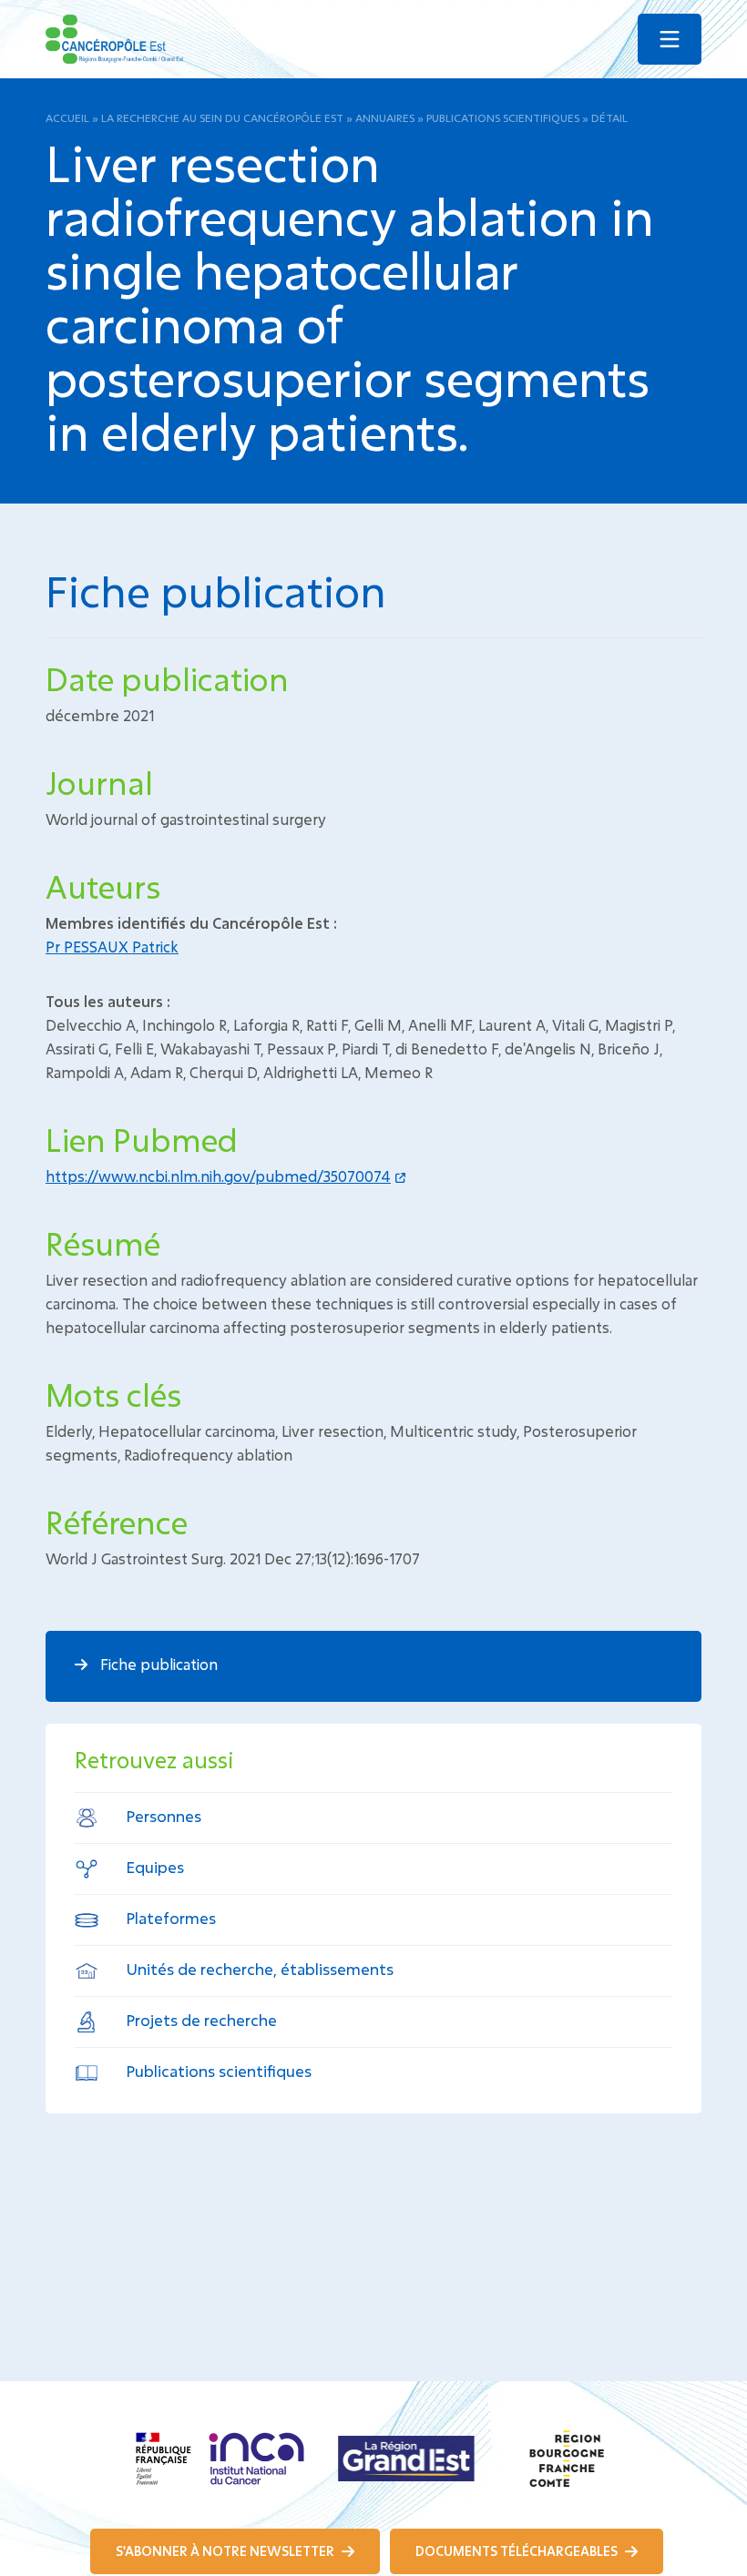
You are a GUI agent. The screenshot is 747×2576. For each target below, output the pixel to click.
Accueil (67, 117)
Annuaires (385, 117)
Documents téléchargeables (518, 2551)
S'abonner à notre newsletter (226, 2551)
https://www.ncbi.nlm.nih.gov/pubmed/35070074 (218, 1176)
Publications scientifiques (503, 117)
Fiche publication (157, 1664)
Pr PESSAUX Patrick (112, 947)
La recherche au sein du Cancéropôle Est (222, 117)
